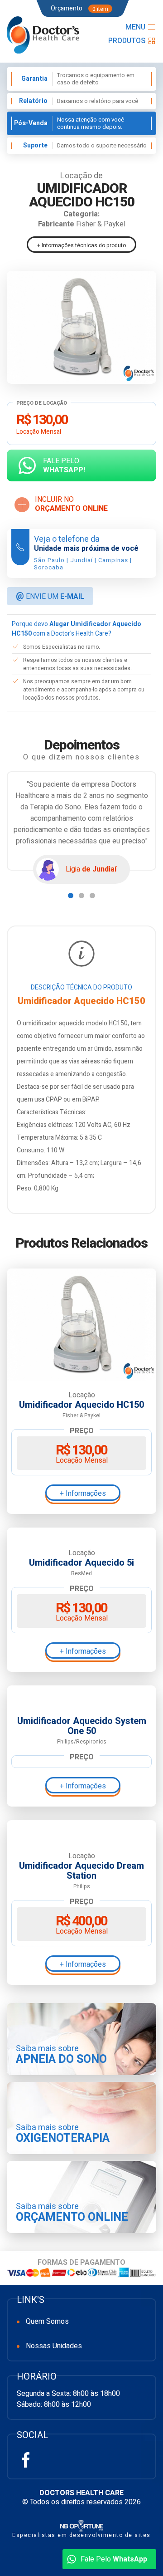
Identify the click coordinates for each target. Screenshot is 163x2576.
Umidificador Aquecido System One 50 (82, 1726)
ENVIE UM (50, 596)
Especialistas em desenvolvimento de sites (81, 2535)
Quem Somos (47, 2321)
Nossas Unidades (54, 2346)
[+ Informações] (81, 1324)
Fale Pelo (114, 2559)
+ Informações (83, 1494)
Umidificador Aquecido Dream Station (81, 1871)
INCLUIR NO (71, 504)
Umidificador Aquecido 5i (81, 1563)
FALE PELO (64, 465)
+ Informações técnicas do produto (81, 245)
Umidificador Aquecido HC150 (81, 1405)
